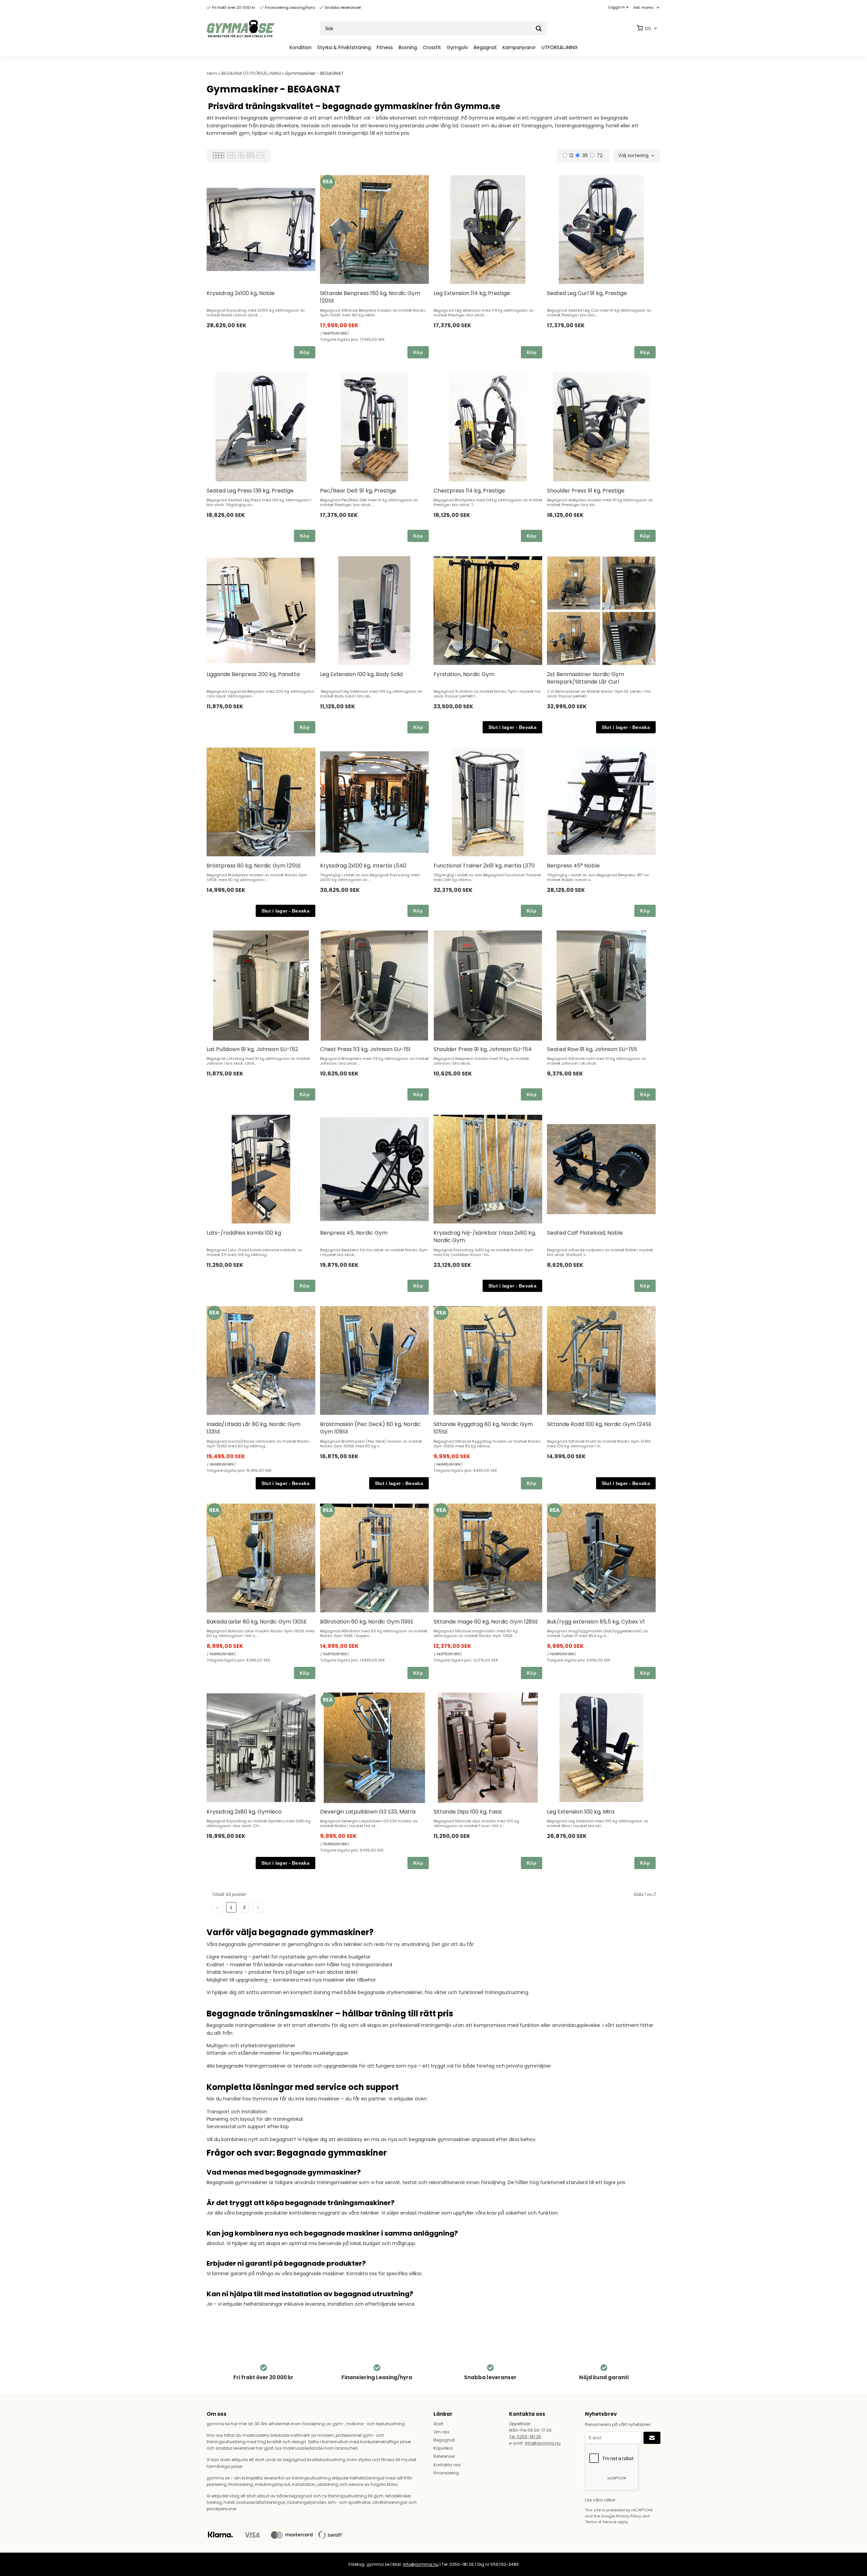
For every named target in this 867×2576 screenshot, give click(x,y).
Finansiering (446, 2473)
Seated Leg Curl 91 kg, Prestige (587, 293)
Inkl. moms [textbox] (643, 8)
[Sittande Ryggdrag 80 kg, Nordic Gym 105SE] (441, 1313)
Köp (305, 352)
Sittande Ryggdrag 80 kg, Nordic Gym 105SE (483, 1428)
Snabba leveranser (342, 7)
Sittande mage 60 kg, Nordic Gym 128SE (486, 1622)
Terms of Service (601, 2522)
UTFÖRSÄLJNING (560, 47)
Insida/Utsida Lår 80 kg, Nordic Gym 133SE (253, 1428)
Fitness (385, 47)
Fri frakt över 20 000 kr (233, 7)
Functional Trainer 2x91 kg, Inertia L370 (484, 866)
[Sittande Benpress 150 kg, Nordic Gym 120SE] (328, 182)
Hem (212, 73)
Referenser (444, 2456)
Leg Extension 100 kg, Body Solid (361, 674)
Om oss (441, 2432)
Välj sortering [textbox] (633, 156)
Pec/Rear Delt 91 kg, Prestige (358, 491)
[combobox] (647, 8)
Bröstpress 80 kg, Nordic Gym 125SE (254, 866)
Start (438, 2424)
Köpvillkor (443, 2448)
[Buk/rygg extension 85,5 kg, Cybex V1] (555, 1510)
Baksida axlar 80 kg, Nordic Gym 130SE (257, 1622)
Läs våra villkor (600, 2500)
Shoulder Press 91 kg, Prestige (586, 491)
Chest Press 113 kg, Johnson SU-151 (365, 1049)
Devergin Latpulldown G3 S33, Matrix (368, 1812)
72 (600, 155)
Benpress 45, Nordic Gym (354, 1233)
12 (571, 155)
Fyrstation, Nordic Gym (464, 674)
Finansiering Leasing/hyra (289, 7)
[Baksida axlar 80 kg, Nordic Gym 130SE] (214, 1510)
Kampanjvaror (519, 47)
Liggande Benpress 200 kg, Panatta (253, 674)
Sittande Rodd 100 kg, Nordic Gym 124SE (599, 1424)
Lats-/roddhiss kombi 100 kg (244, 1233)
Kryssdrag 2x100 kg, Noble (241, 293)
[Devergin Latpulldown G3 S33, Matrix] (328, 1700)
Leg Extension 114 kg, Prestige (472, 293)
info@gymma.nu (543, 2443)
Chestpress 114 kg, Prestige (469, 491)
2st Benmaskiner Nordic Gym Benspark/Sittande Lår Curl (586, 678)
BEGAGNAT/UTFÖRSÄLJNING (251, 73)
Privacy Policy (628, 2516)
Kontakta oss (447, 2465)
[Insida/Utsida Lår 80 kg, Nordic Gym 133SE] (214, 1313)
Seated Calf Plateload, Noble (585, 1233)
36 (585, 155)
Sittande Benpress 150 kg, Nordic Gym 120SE (370, 297)
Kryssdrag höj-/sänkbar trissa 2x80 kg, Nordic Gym (485, 1237)
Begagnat (485, 47)
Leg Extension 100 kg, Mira (581, 1812)
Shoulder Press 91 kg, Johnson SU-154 (483, 1049)
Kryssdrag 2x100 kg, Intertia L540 (363, 866)
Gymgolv (457, 47)
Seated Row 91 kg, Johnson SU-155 (592, 1049)
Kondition (301, 47)
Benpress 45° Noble (573, 866)
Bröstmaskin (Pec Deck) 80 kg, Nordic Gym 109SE (370, 1428)
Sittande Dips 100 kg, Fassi (468, 1812)
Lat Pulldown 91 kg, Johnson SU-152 (252, 1049)
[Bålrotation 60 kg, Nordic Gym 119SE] (328, 1510)
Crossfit (432, 47)
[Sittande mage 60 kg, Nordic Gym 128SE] (441, 1510)
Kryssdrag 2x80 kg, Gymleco (244, 1812)
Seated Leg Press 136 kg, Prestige (250, 491)
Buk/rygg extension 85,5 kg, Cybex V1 (596, 1622)
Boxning (408, 47)
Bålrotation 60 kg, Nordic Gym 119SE (367, 1622)
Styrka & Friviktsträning (344, 47)
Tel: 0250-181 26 (525, 2437)
